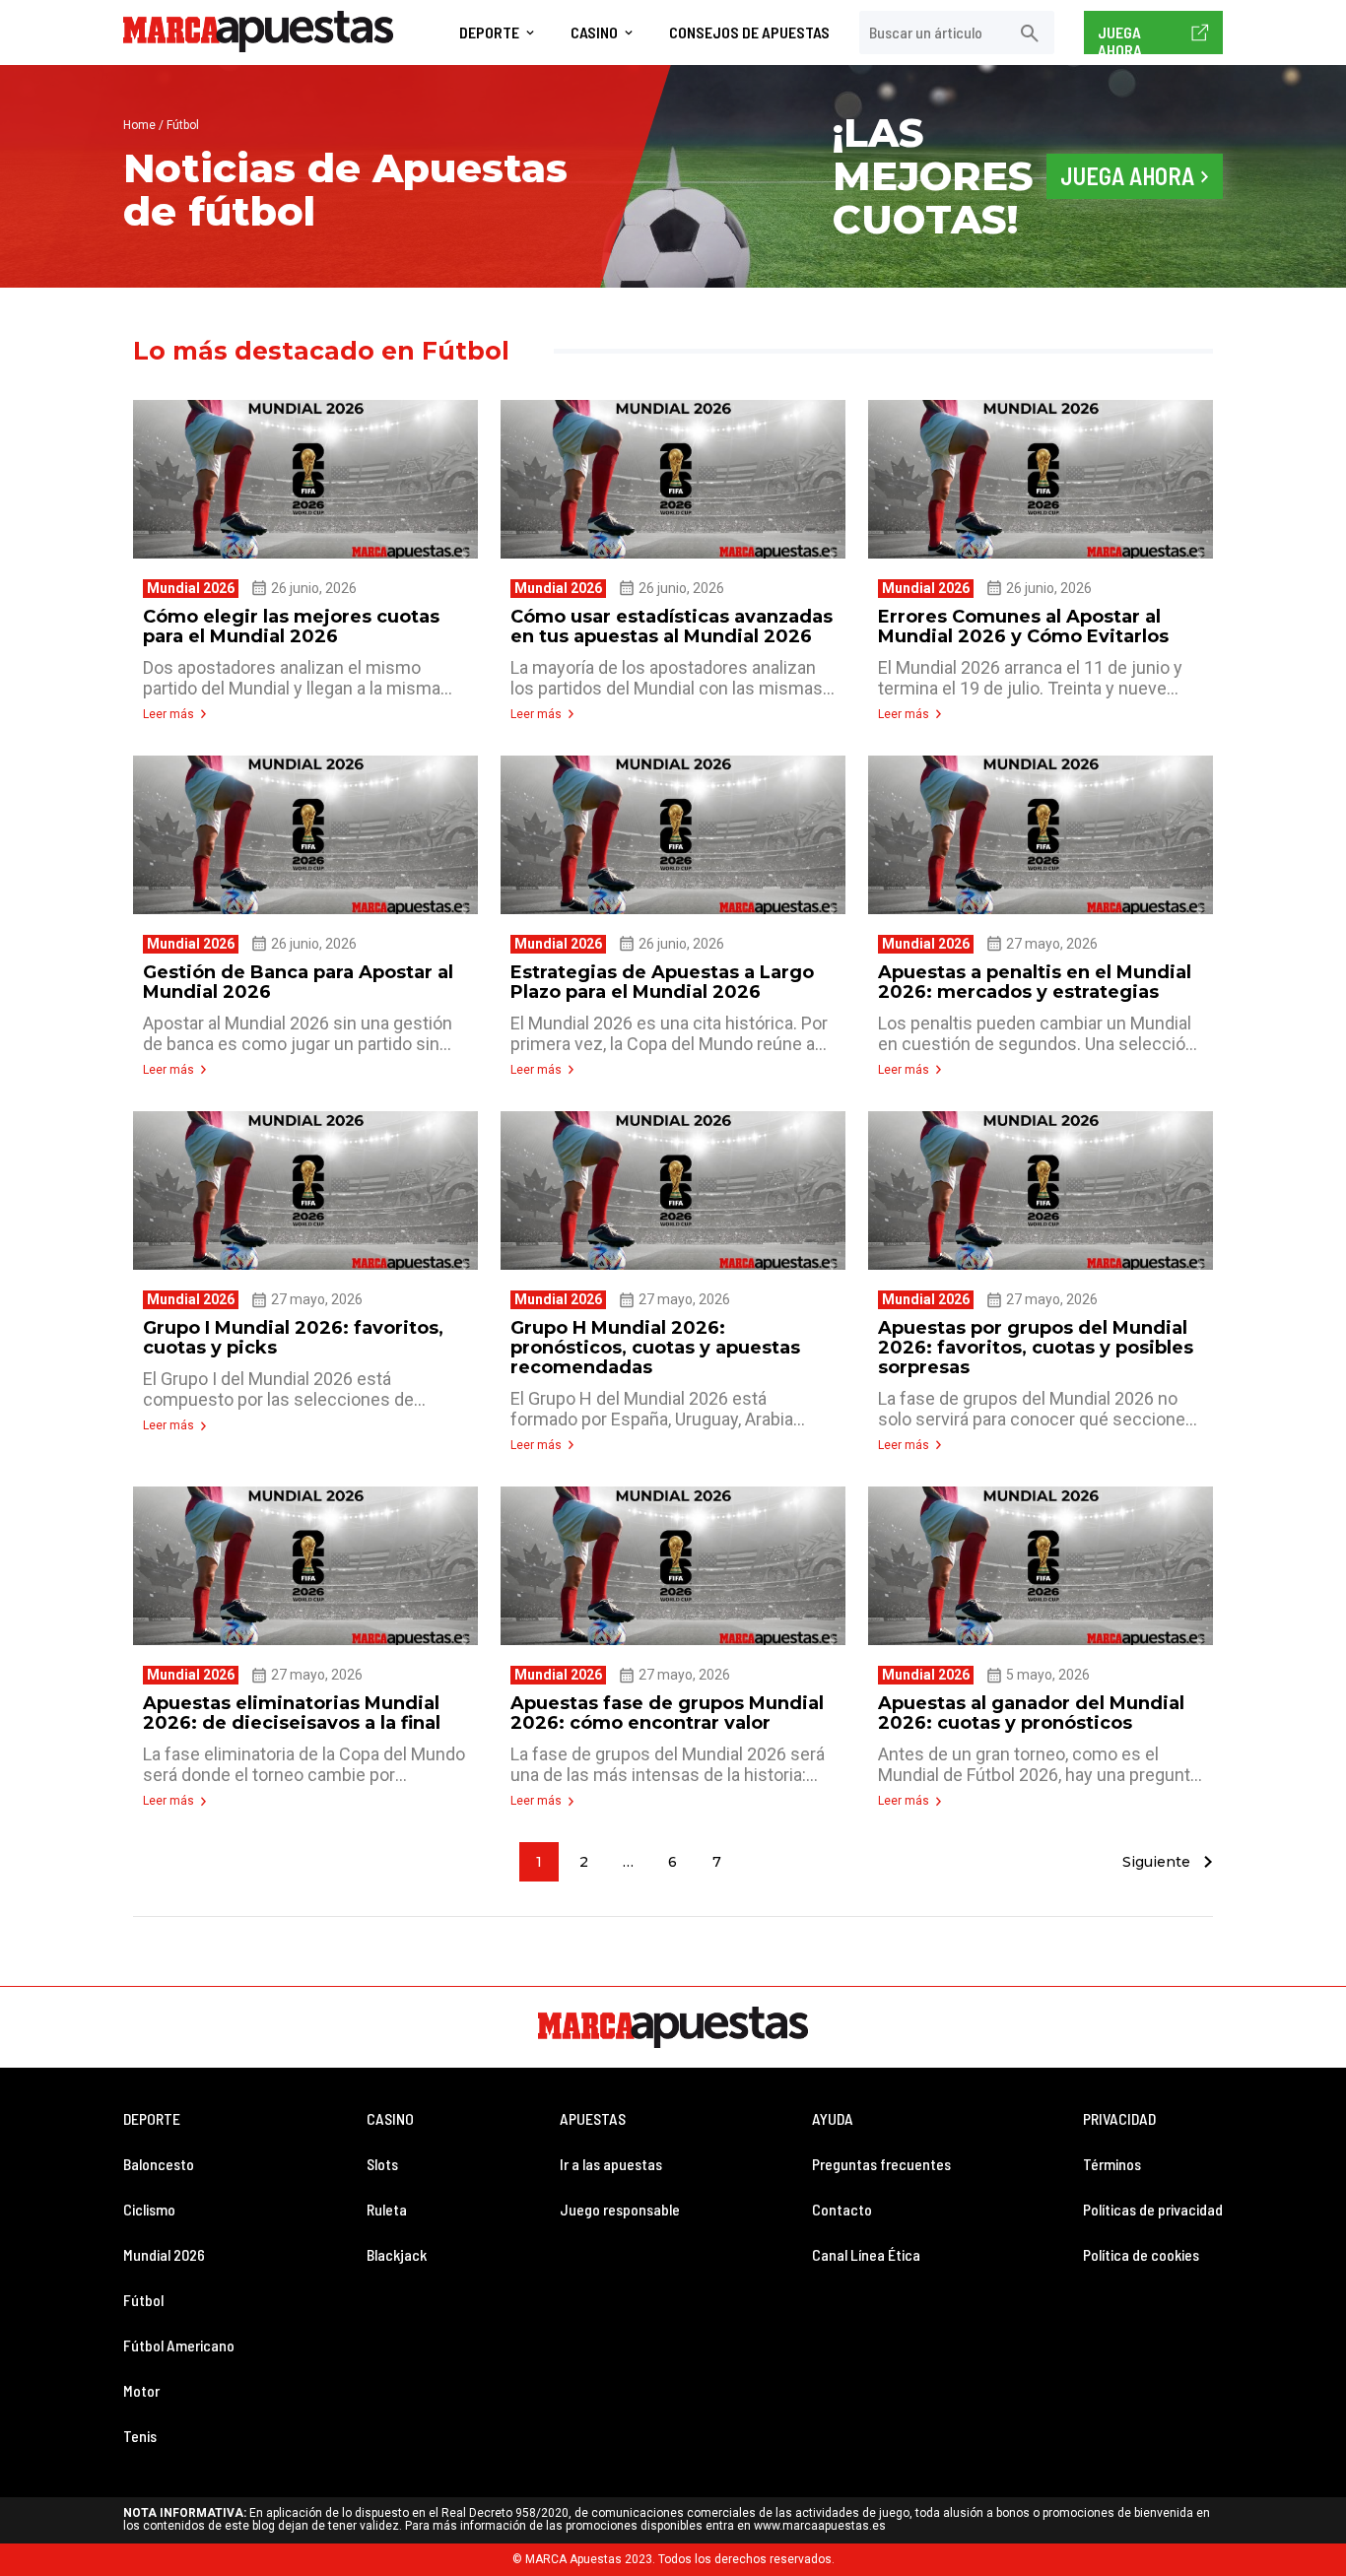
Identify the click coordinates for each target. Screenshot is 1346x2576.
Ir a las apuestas (611, 2164)
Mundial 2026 (164, 2254)
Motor (141, 2390)
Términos (1112, 2164)
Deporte (489, 33)
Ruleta (387, 2209)
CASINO (390, 2118)
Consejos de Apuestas (749, 33)
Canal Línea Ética (866, 2254)
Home (139, 125)
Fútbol (143, 2300)
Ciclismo (149, 2209)
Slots (382, 2164)
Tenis (140, 2436)
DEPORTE (152, 2118)
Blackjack (397, 2254)
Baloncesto (159, 2164)
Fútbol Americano (179, 2345)
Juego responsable (620, 2209)
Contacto (842, 2209)
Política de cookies (1141, 2254)
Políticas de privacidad (1153, 2209)
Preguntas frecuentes (881, 2164)
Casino (594, 33)
